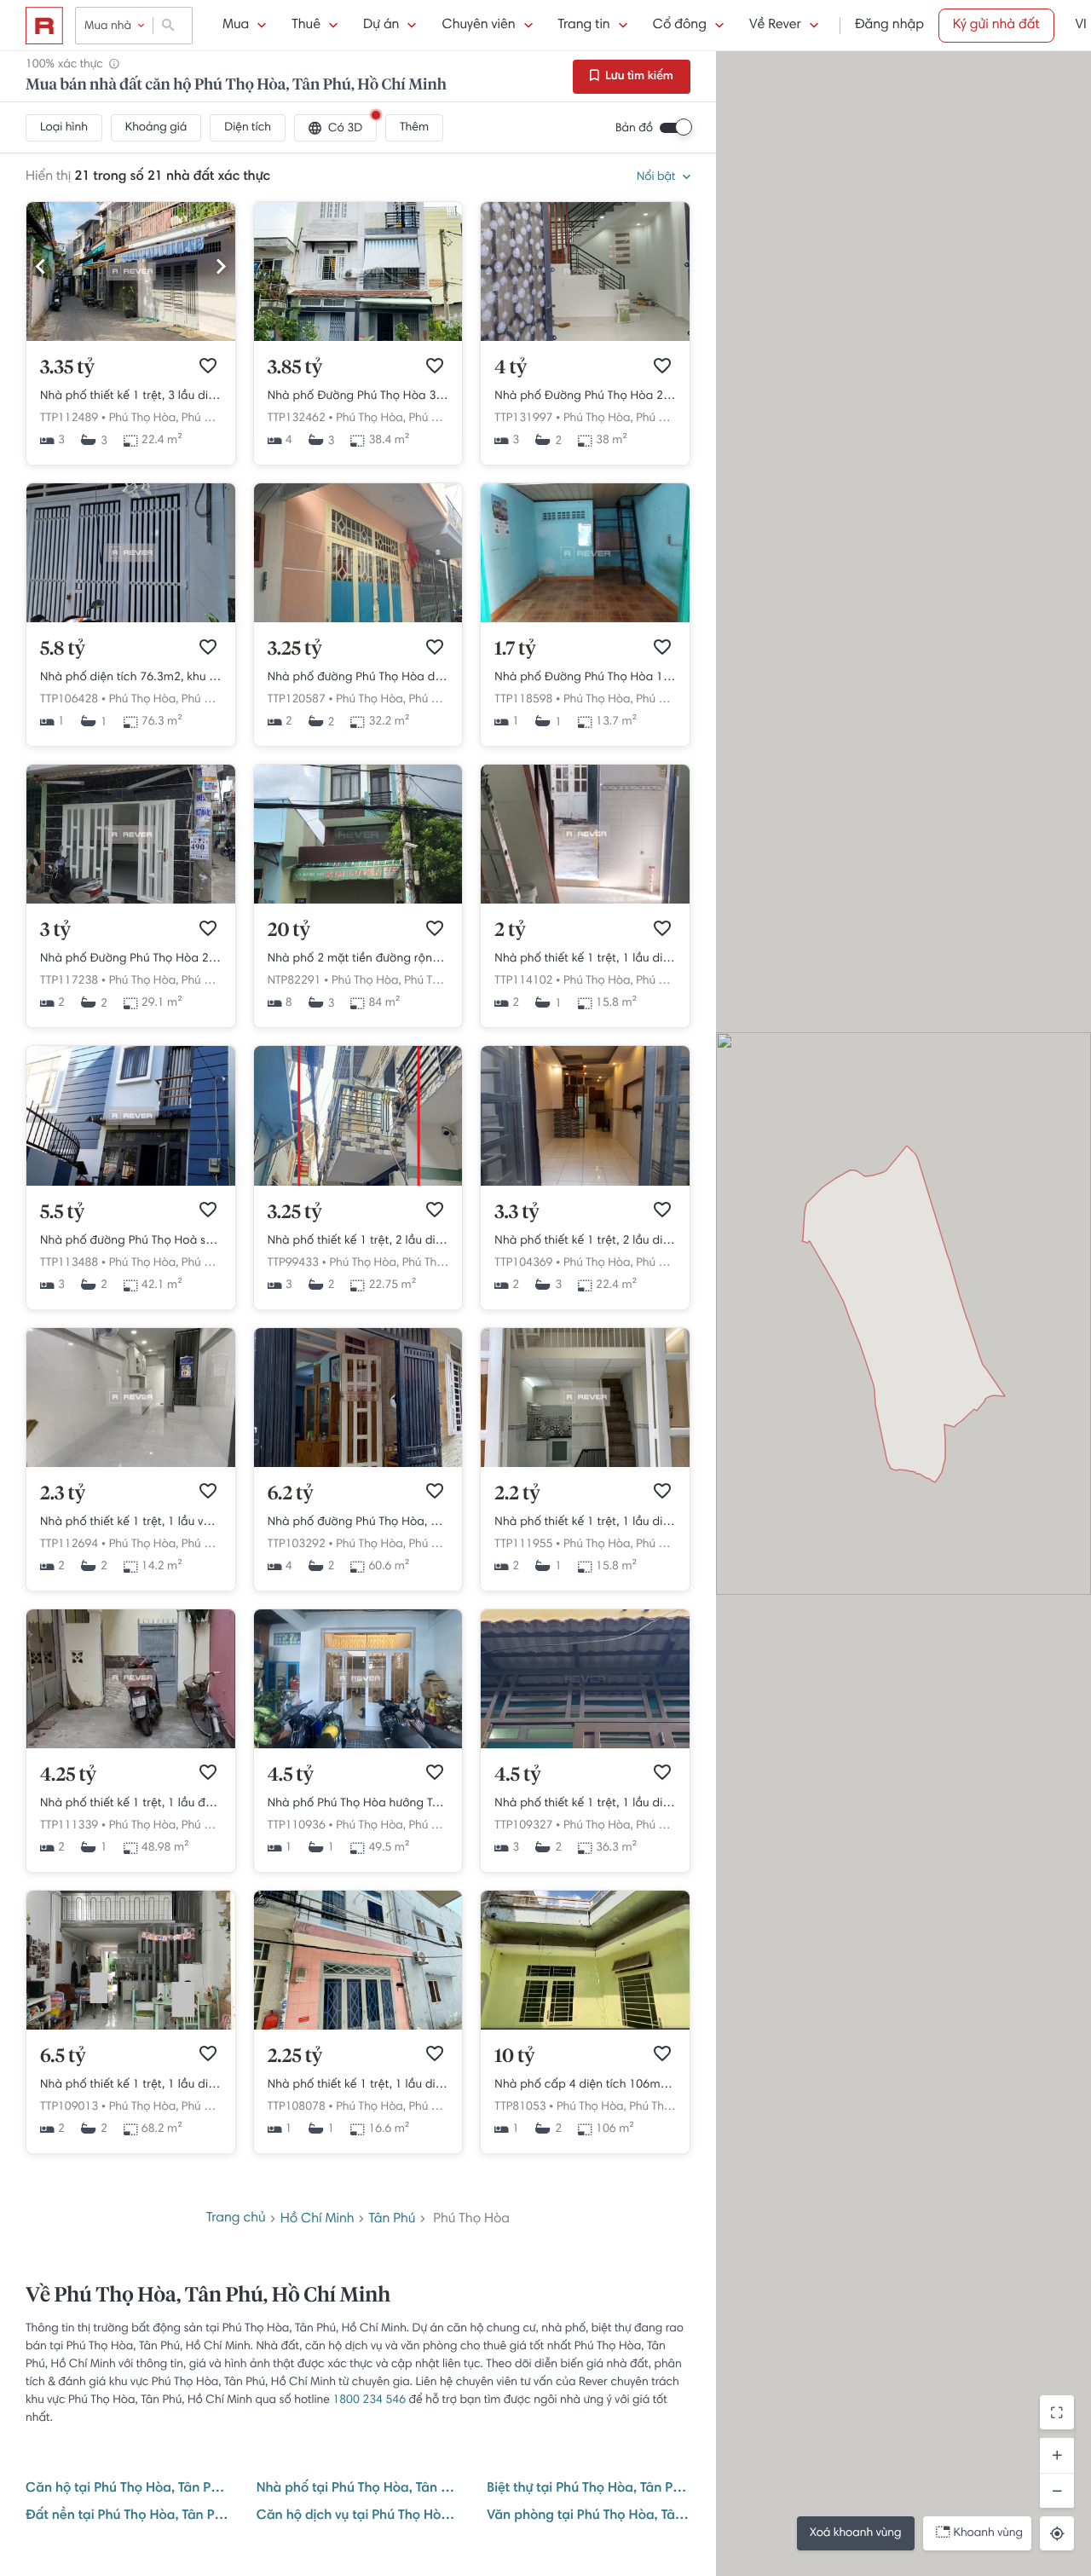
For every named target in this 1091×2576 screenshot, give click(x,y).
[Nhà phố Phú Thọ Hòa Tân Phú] (358, 1746)
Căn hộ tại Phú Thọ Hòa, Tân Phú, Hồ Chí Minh (127, 2489)
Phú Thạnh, (665, 419)
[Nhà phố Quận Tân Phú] (131, 620)
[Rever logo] (44, 26)
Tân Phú (393, 2220)
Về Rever (775, 26)
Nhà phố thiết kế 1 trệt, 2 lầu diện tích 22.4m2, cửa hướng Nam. (585, 1241)
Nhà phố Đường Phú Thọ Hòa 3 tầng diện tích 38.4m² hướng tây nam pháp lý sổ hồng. (358, 396)
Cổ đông (680, 26)
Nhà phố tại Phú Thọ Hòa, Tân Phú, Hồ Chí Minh (358, 2489)
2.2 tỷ (517, 1494)
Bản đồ (634, 129)
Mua (236, 26)
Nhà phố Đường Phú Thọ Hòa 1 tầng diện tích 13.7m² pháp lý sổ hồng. (585, 678)
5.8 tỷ (63, 650)
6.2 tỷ (291, 1494)
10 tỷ (514, 2057)
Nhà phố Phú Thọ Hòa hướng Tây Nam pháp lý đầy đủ (358, 1804)
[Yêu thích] (208, 366)
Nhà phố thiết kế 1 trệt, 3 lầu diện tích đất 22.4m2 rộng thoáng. (131, 396)
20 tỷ (289, 931)
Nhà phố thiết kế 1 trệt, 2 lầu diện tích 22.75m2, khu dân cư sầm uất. (358, 1241)
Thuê (306, 26)
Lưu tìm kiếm (638, 77)
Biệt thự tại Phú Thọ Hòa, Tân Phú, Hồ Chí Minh (589, 2489)
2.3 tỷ (63, 1494)
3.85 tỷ (295, 368)
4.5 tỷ (291, 1776)
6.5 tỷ (63, 2057)
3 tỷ (55, 931)
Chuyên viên (478, 26)
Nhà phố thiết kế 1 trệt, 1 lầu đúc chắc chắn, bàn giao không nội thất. (131, 1804)
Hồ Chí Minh (317, 2220)
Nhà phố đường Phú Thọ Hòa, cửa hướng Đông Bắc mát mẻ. (358, 1522)
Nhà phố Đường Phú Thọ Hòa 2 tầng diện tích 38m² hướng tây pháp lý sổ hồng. (585, 396)
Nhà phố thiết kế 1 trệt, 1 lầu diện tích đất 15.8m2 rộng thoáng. (585, 959)
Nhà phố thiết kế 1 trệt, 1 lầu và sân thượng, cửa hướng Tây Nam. (131, 1522)
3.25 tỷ (295, 650)
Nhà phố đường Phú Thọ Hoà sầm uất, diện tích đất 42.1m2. (131, 1241)
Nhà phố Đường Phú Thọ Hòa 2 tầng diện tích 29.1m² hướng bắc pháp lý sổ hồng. (131, 959)
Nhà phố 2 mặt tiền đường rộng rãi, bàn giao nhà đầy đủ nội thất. (358, 959)
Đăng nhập (889, 26)
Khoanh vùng (988, 2533)
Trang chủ (236, 2219)
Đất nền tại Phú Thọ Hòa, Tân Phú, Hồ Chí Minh (127, 2516)
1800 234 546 (369, 2400)
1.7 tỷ (515, 650)
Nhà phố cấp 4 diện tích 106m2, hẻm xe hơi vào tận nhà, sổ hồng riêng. (585, 2085)
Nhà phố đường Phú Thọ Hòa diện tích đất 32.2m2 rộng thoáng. (358, 678)
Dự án (381, 26)
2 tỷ (510, 931)
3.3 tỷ (517, 1213)
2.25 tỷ (295, 2057)
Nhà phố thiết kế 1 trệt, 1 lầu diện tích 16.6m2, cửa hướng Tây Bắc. (358, 2085)
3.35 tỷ (67, 368)
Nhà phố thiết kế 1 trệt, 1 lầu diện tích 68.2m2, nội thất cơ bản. (131, 2085)
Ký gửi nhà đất (996, 26)
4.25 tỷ (68, 1776)
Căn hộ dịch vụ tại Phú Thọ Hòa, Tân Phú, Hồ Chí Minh (358, 2516)
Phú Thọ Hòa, (144, 419)
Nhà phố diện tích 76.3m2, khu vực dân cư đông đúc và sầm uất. (131, 678)
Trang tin (584, 26)
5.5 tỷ (62, 1213)
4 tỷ (511, 368)
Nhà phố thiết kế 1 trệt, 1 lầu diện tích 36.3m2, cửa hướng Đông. (585, 1804)
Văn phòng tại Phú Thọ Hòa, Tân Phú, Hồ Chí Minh (589, 2516)
